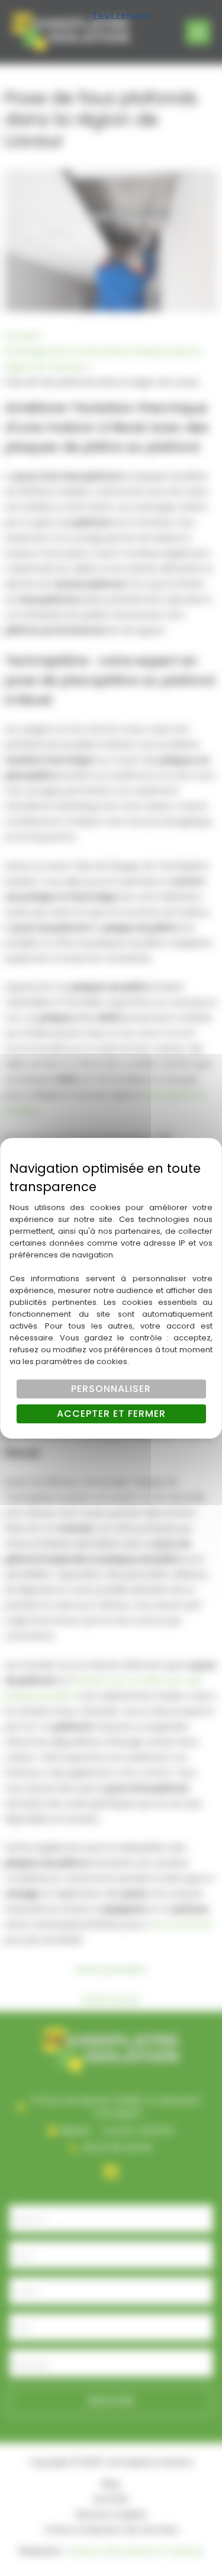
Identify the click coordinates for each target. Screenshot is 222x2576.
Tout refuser (121, 15)
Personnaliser (111, 1389)
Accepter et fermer (111, 1414)
